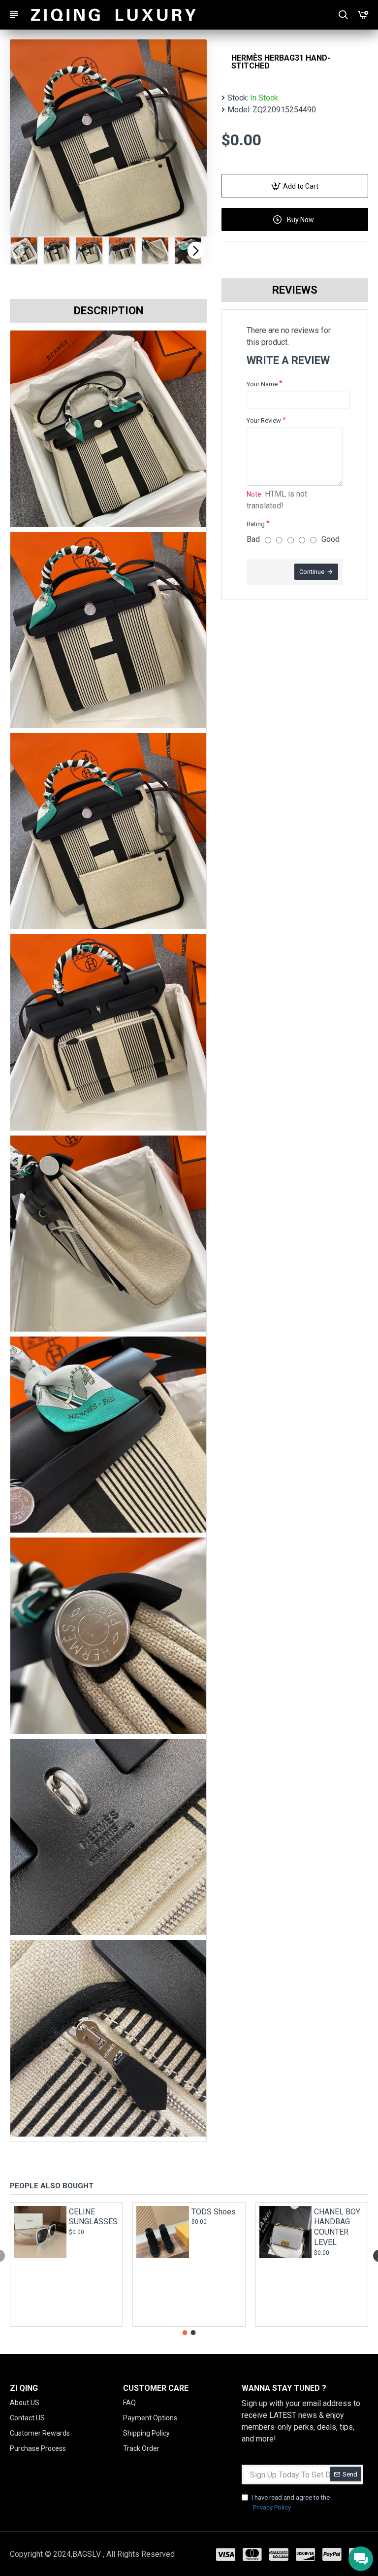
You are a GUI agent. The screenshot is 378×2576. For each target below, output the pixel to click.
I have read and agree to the (291, 2502)
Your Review (264, 420)
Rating (256, 524)
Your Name (262, 384)
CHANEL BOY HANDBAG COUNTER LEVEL (337, 2227)
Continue (312, 572)
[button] (16, 251)
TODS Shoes (214, 2212)
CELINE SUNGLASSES (93, 2217)
